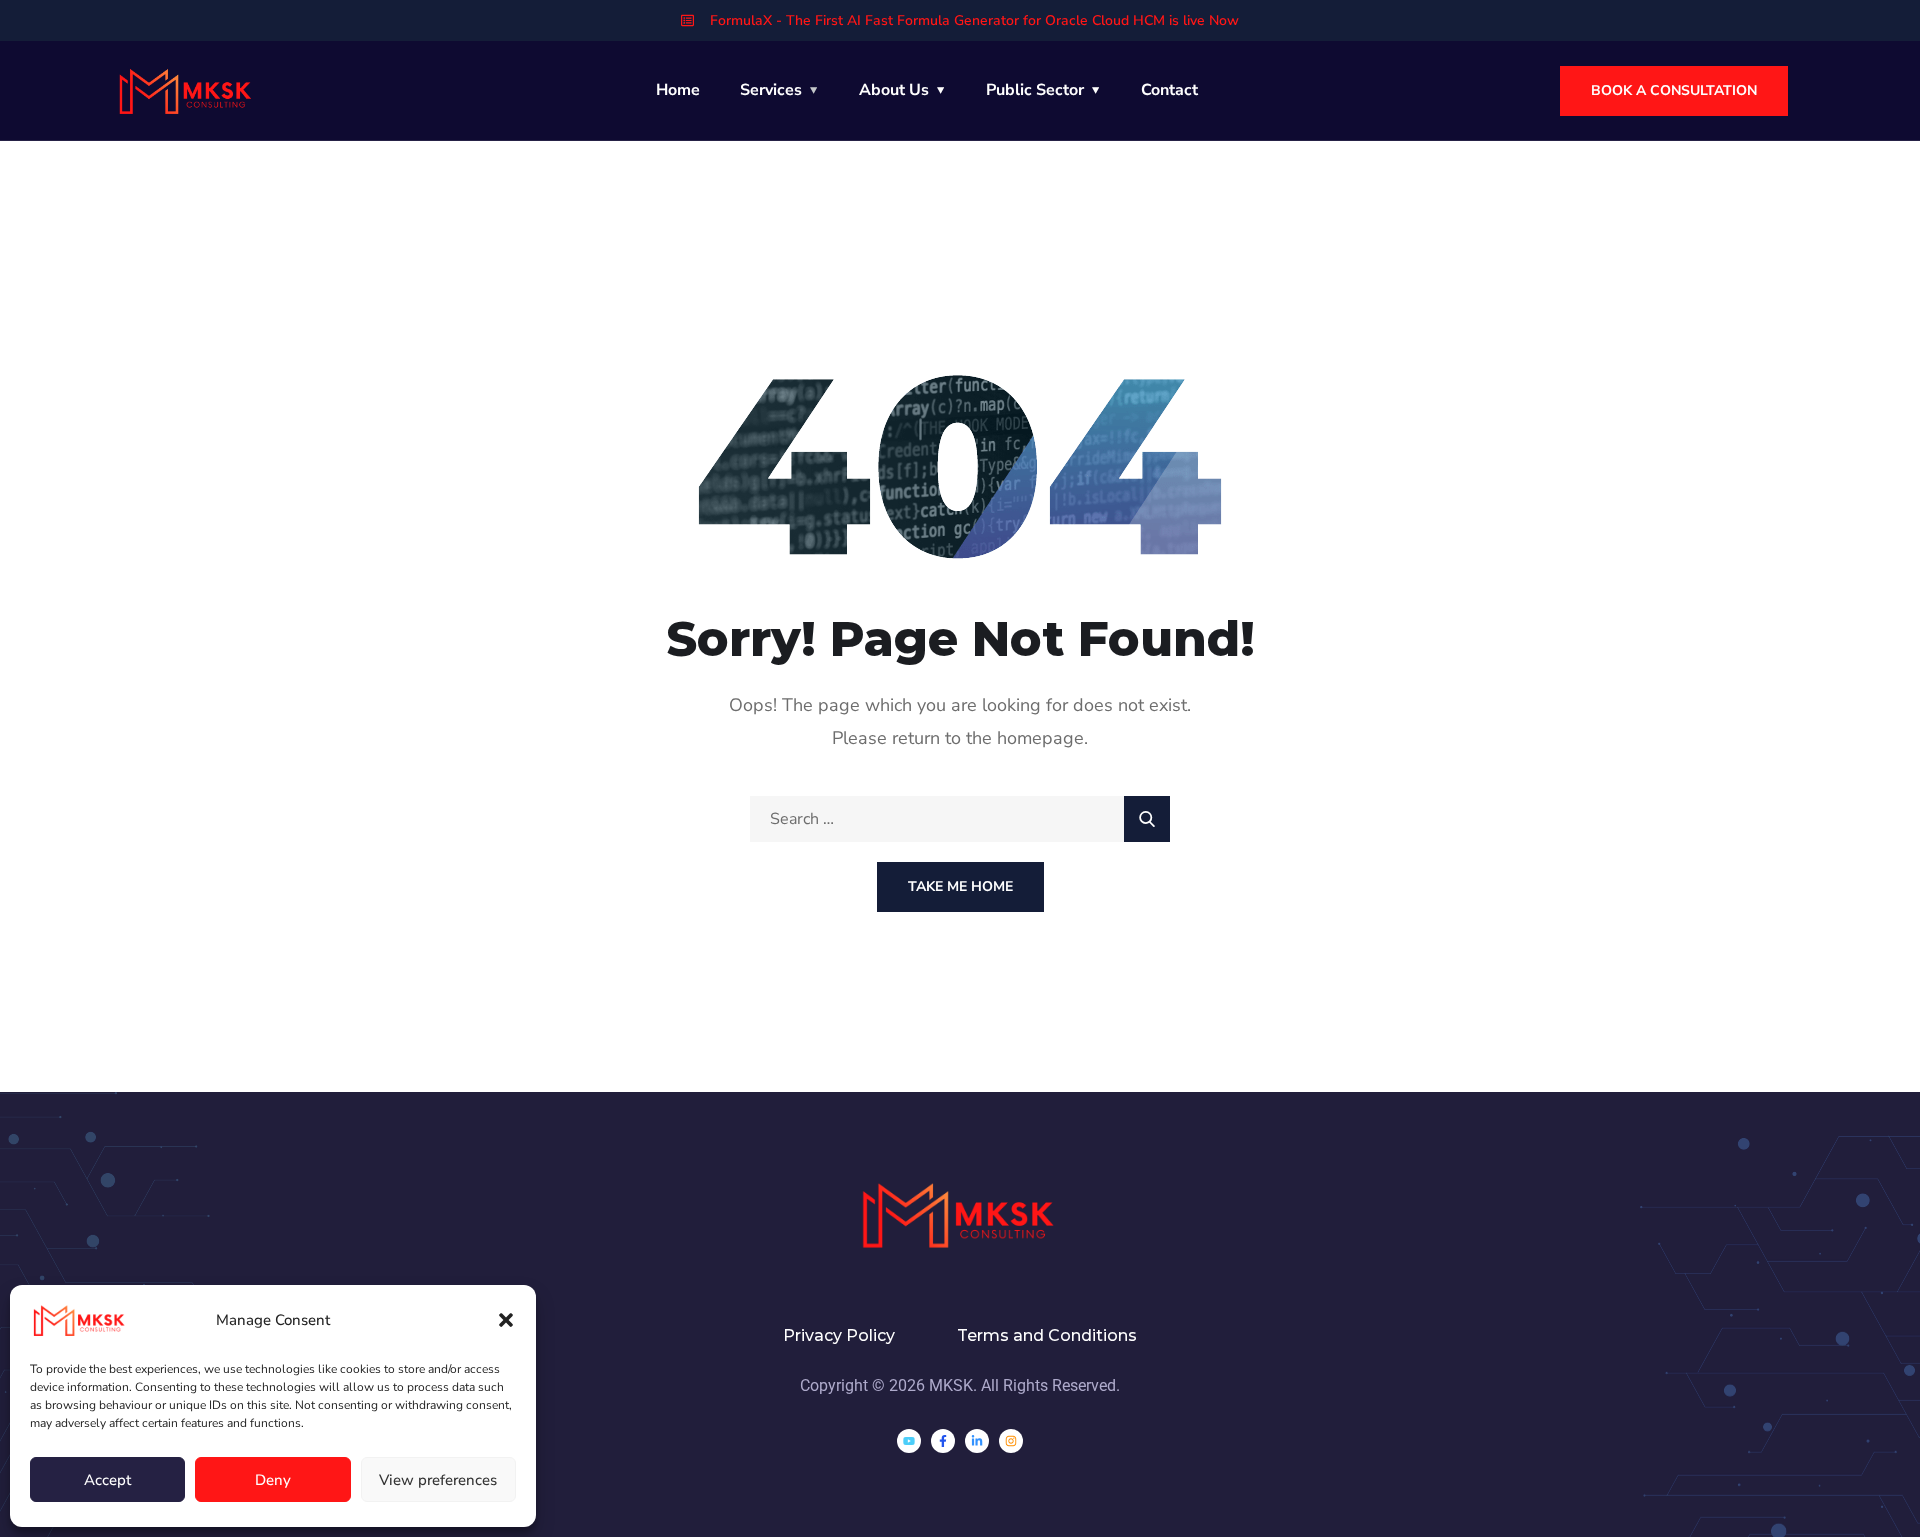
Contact (1169, 90)
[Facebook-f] (943, 1441)
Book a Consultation (1674, 90)
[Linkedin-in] (977, 1441)
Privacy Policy (839, 1335)
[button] (506, 1320)
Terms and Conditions (1047, 1335)
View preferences (438, 1480)
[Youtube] (909, 1441)
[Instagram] (1011, 1441)
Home (678, 90)
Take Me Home (960, 886)
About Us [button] (894, 90)
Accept (107, 1480)
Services (771, 90)
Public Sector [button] (1035, 90)
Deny (273, 1480)
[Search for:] (960, 819)
